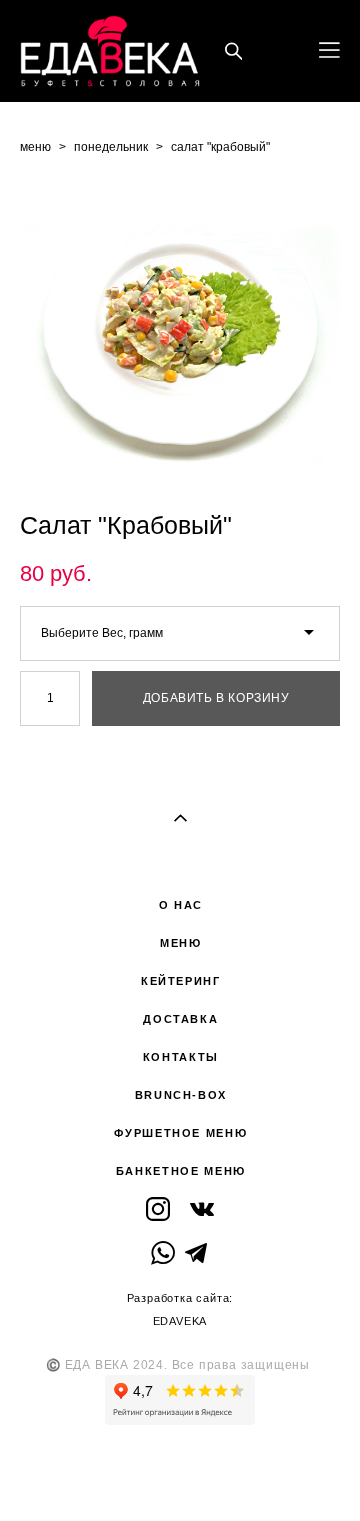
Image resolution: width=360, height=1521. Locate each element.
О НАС (181, 905)
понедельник (111, 147)
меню (35, 147)
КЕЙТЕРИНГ (181, 981)
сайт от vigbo (180, 1474)
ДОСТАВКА (180, 1019)
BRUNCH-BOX (181, 1095)
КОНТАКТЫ (181, 1057)
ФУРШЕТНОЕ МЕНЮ (180, 1133)
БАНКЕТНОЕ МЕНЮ (181, 1171)
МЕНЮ (181, 943)
